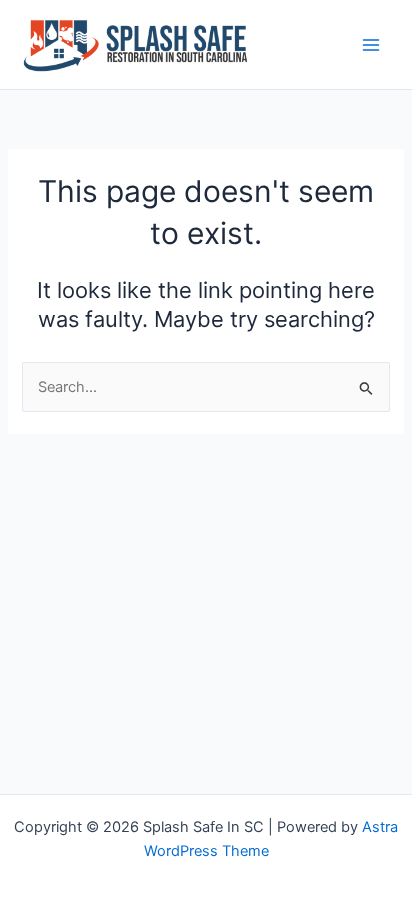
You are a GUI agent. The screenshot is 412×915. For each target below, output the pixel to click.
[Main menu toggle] (371, 45)
